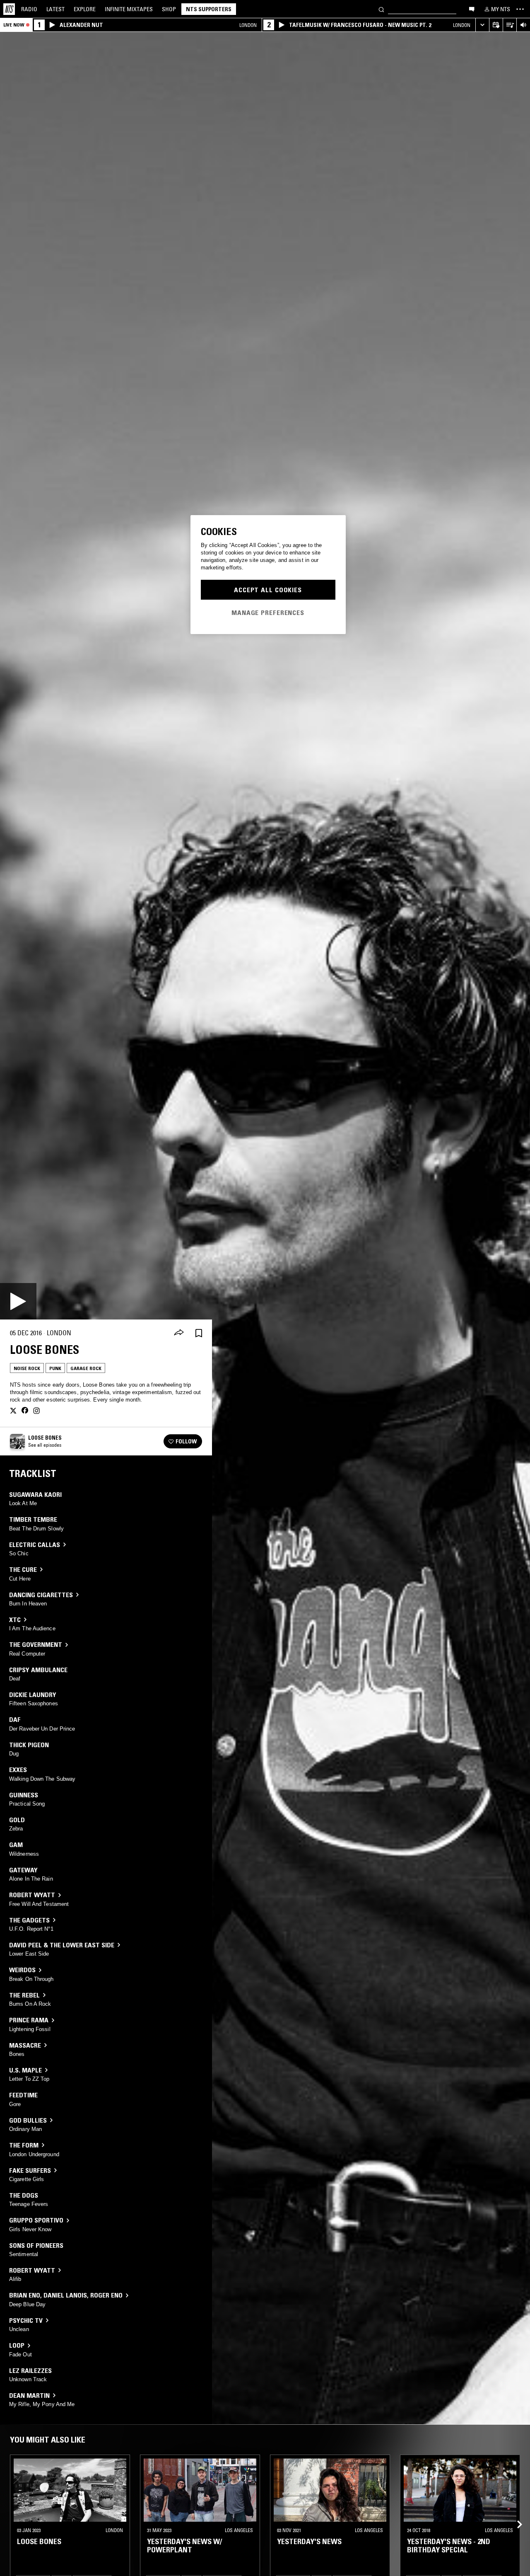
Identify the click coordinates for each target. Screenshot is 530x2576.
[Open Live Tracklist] (510, 25)
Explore (85, 9)
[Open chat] (472, 9)
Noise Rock (27, 1368)
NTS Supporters (209, 9)
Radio (29, 9)
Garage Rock (86, 1368)
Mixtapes (129, 9)
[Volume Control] (523, 25)
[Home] (9, 9)
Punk (55, 1368)
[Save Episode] (199, 1333)
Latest (55, 9)
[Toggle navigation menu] (520, 9)
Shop (169, 9)
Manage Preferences (268, 613)
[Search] (381, 9)
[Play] (18, 1301)
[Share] (179, 1333)
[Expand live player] (482, 25)
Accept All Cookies (268, 590)
